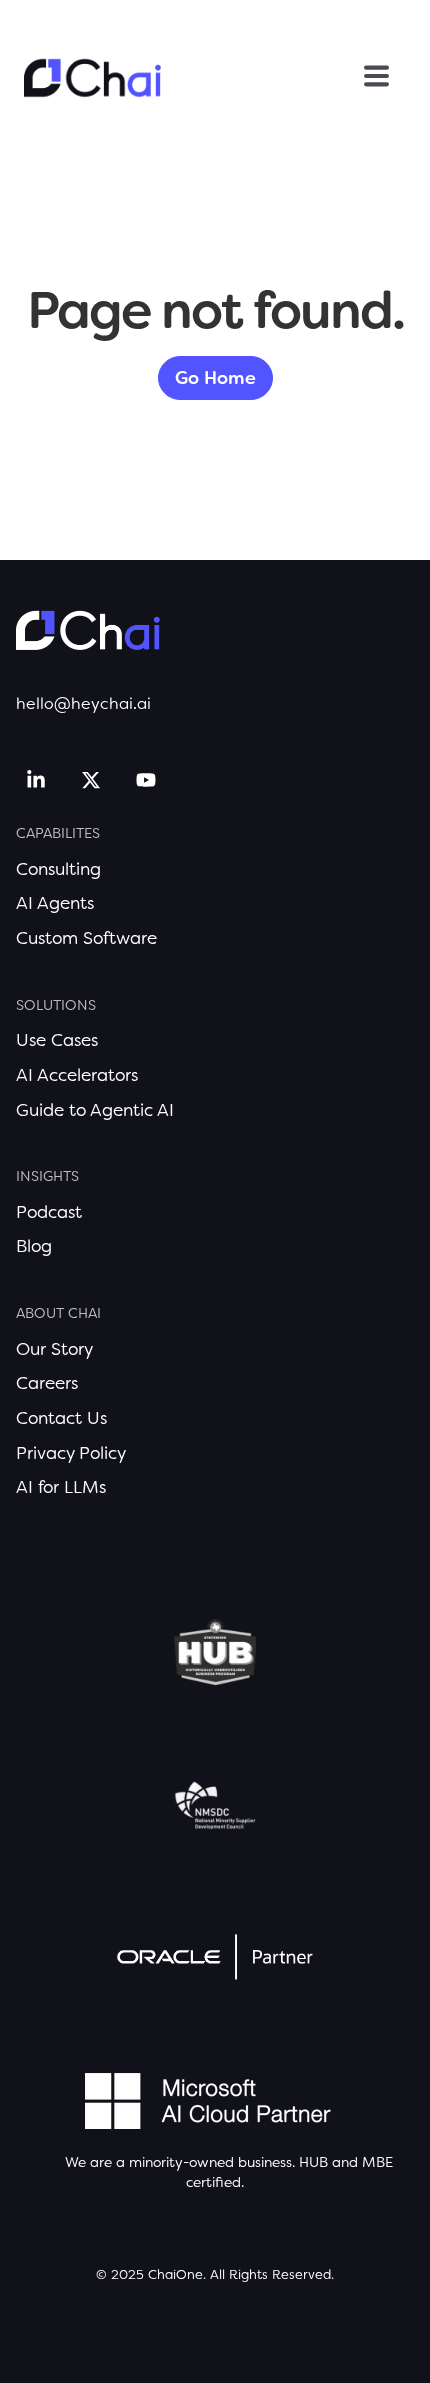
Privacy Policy (71, 1453)
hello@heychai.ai (83, 703)
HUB (313, 2162)
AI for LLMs (61, 1487)
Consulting (58, 869)
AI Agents (55, 903)
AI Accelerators (77, 1075)
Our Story (54, 1349)
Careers (47, 1383)
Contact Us (61, 1418)
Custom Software (86, 938)
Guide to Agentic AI (95, 1110)
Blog (34, 1246)
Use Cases (57, 1040)
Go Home (215, 378)
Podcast (49, 1212)
